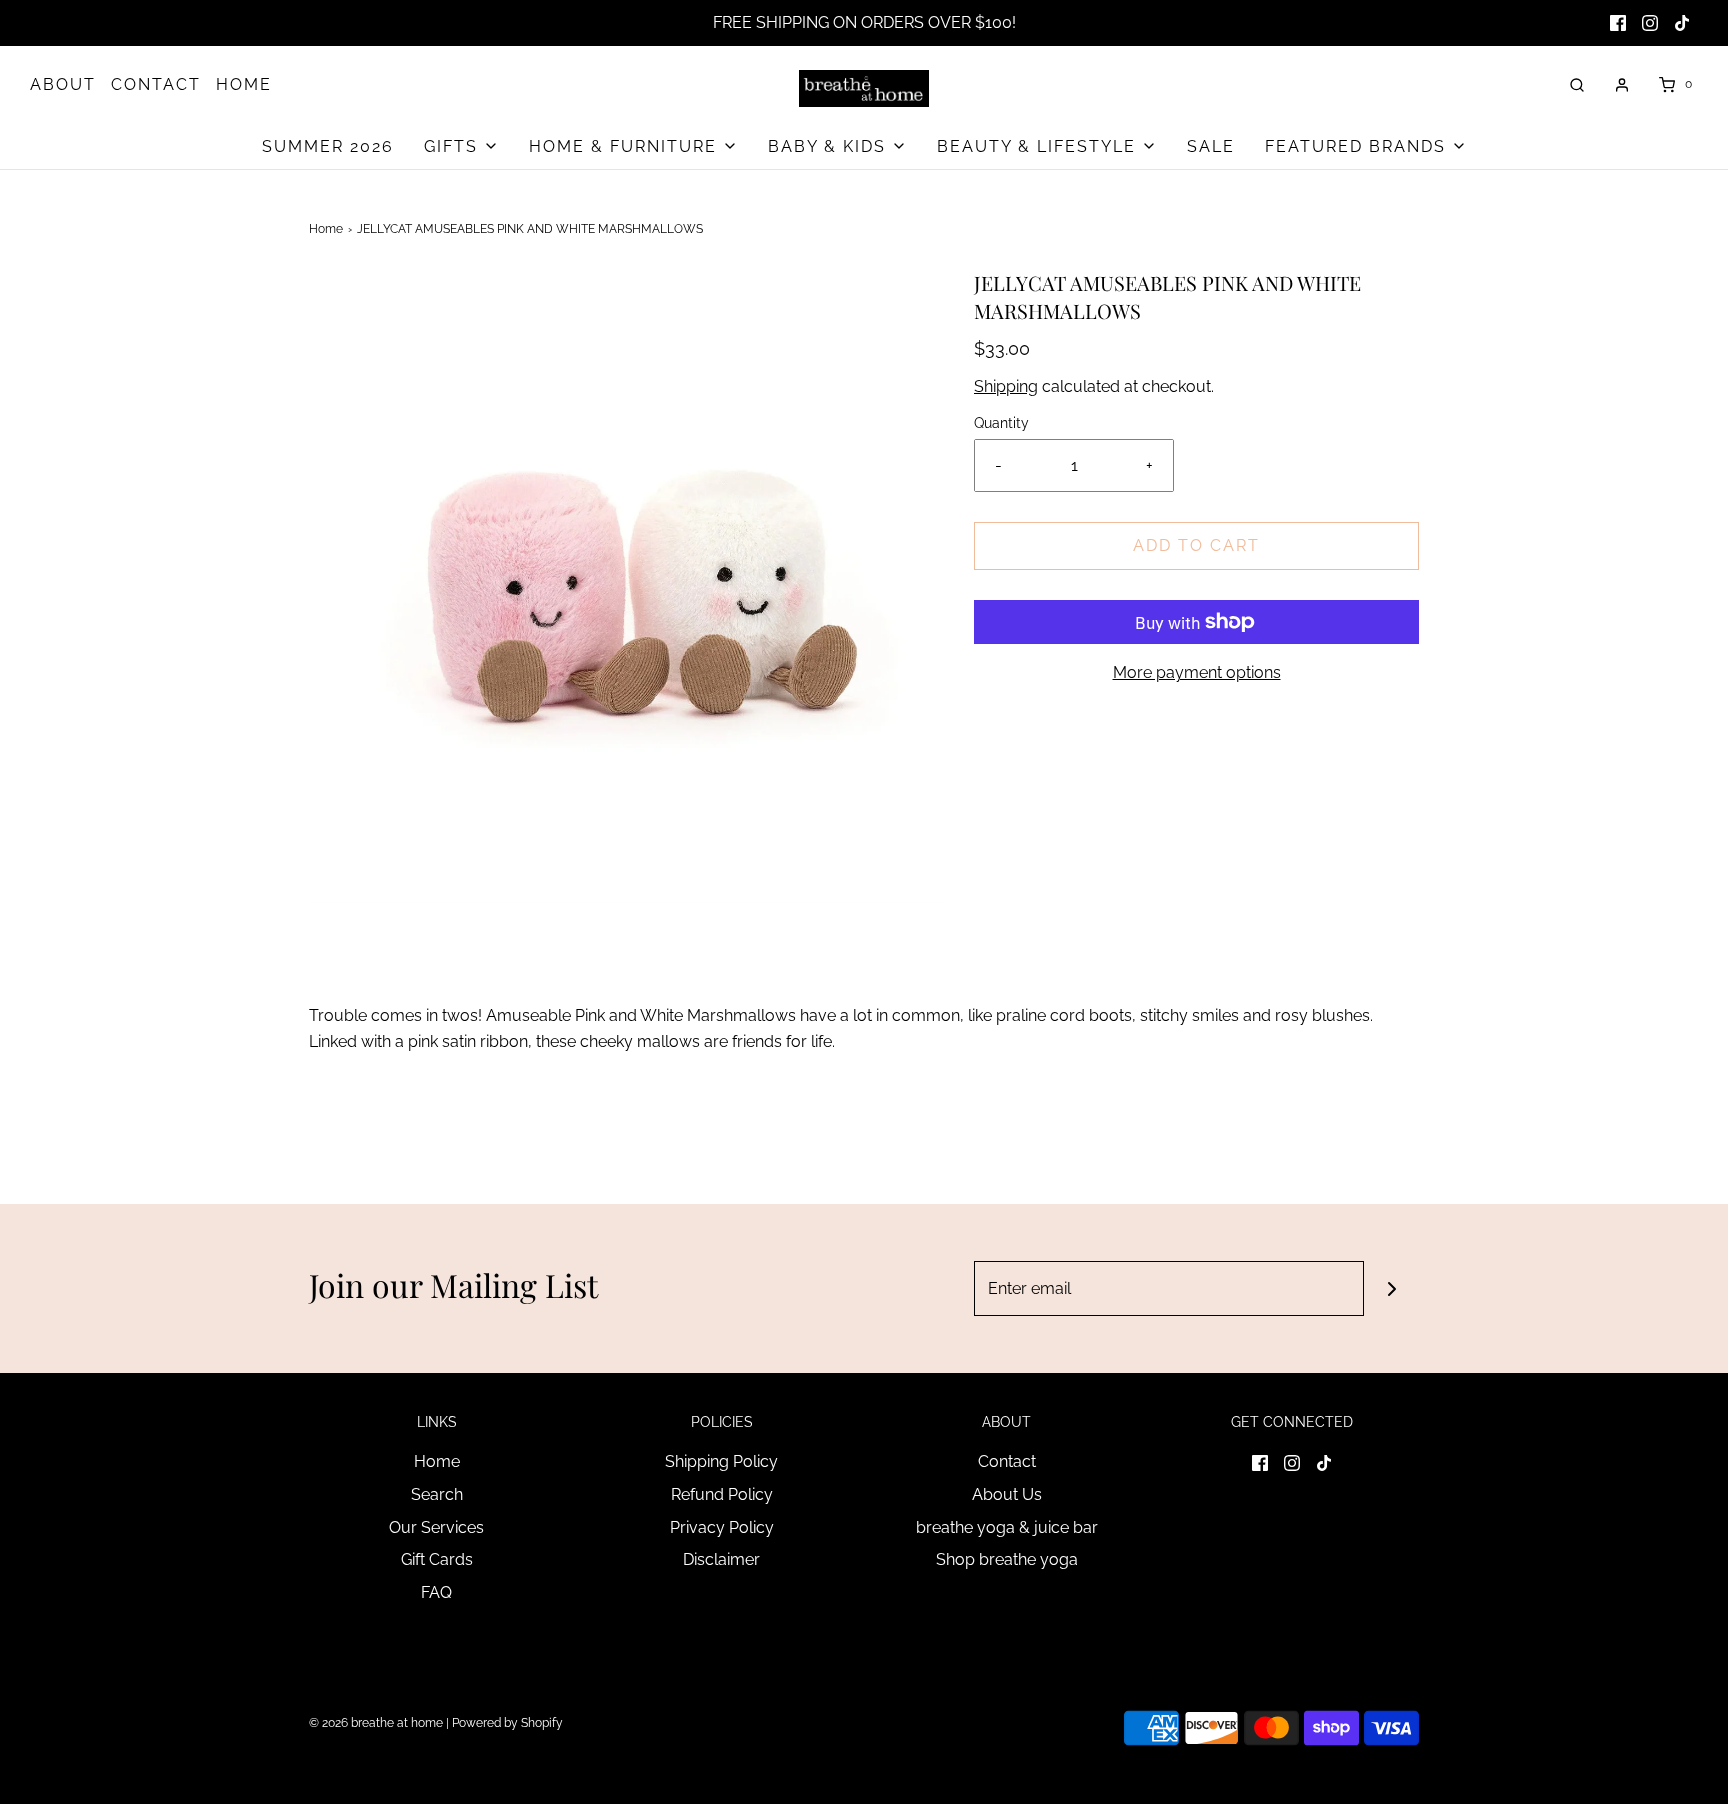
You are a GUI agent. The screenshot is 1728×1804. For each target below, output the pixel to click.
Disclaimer (721, 1559)
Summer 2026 (328, 146)
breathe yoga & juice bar (1007, 1527)
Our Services (436, 1527)
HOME (244, 84)
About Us (1007, 1494)
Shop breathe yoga (1007, 1559)
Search (437, 1494)
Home (326, 229)
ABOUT (63, 84)
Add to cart (1196, 545)
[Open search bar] (1577, 84)
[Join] (1391, 1288)
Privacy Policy (722, 1527)
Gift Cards (437, 1559)
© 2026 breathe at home (377, 1723)
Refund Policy (722, 1494)
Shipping (1006, 386)
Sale (1211, 146)
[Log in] (1622, 85)
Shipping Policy (721, 1461)
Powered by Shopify (507, 1723)
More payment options (1197, 672)
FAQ (436, 1592)
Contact (1007, 1461)
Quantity (1001, 422)
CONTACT (156, 84)
